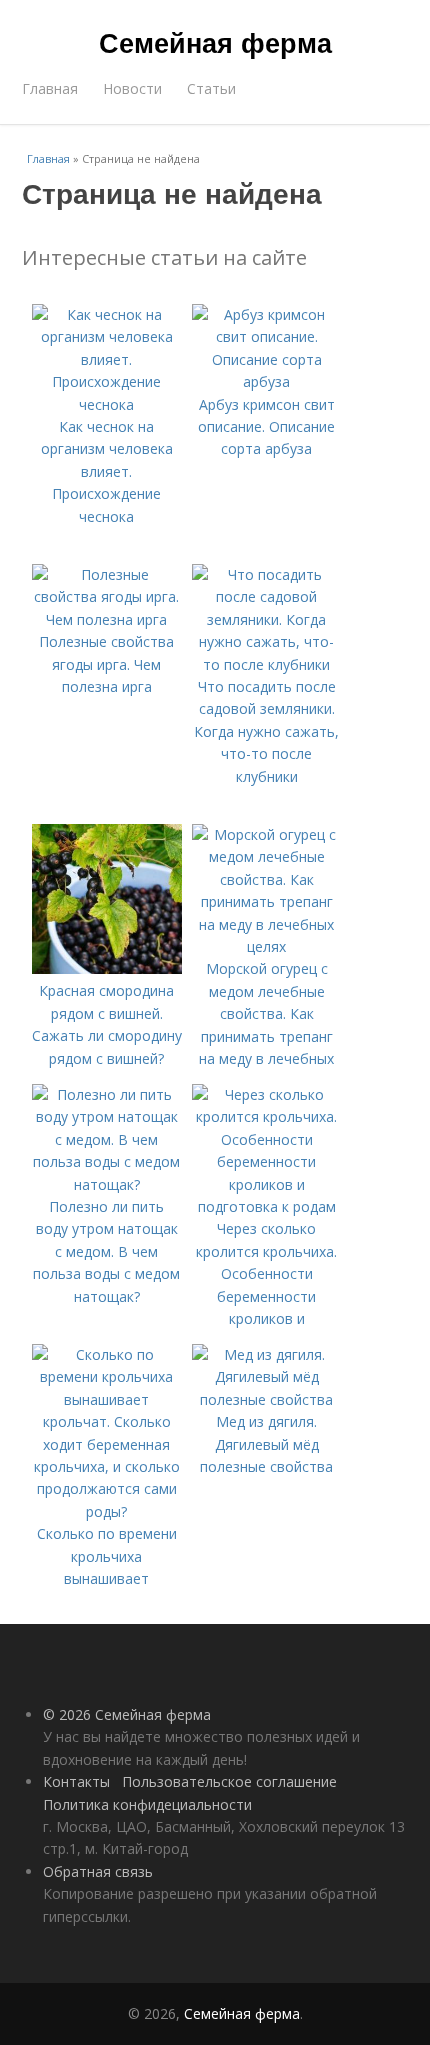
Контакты (76, 1781)
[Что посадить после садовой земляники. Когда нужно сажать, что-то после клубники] (267, 664)
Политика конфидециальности (147, 1804)
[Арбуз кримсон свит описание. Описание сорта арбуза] (267, 381)
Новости (132, 88)
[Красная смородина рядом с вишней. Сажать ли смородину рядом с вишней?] (107, 968)
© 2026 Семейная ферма (127, 1714)
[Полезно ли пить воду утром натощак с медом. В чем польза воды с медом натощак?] (107, 1184)
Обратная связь (98, 1871)
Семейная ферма (215, 42)
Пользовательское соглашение (229, 1781)
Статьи (211, 88)
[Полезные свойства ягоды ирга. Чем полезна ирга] (107, 619)
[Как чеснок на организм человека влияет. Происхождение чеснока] (107, 404)
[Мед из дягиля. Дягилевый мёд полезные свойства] (267, 1399)
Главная (50, 88)
